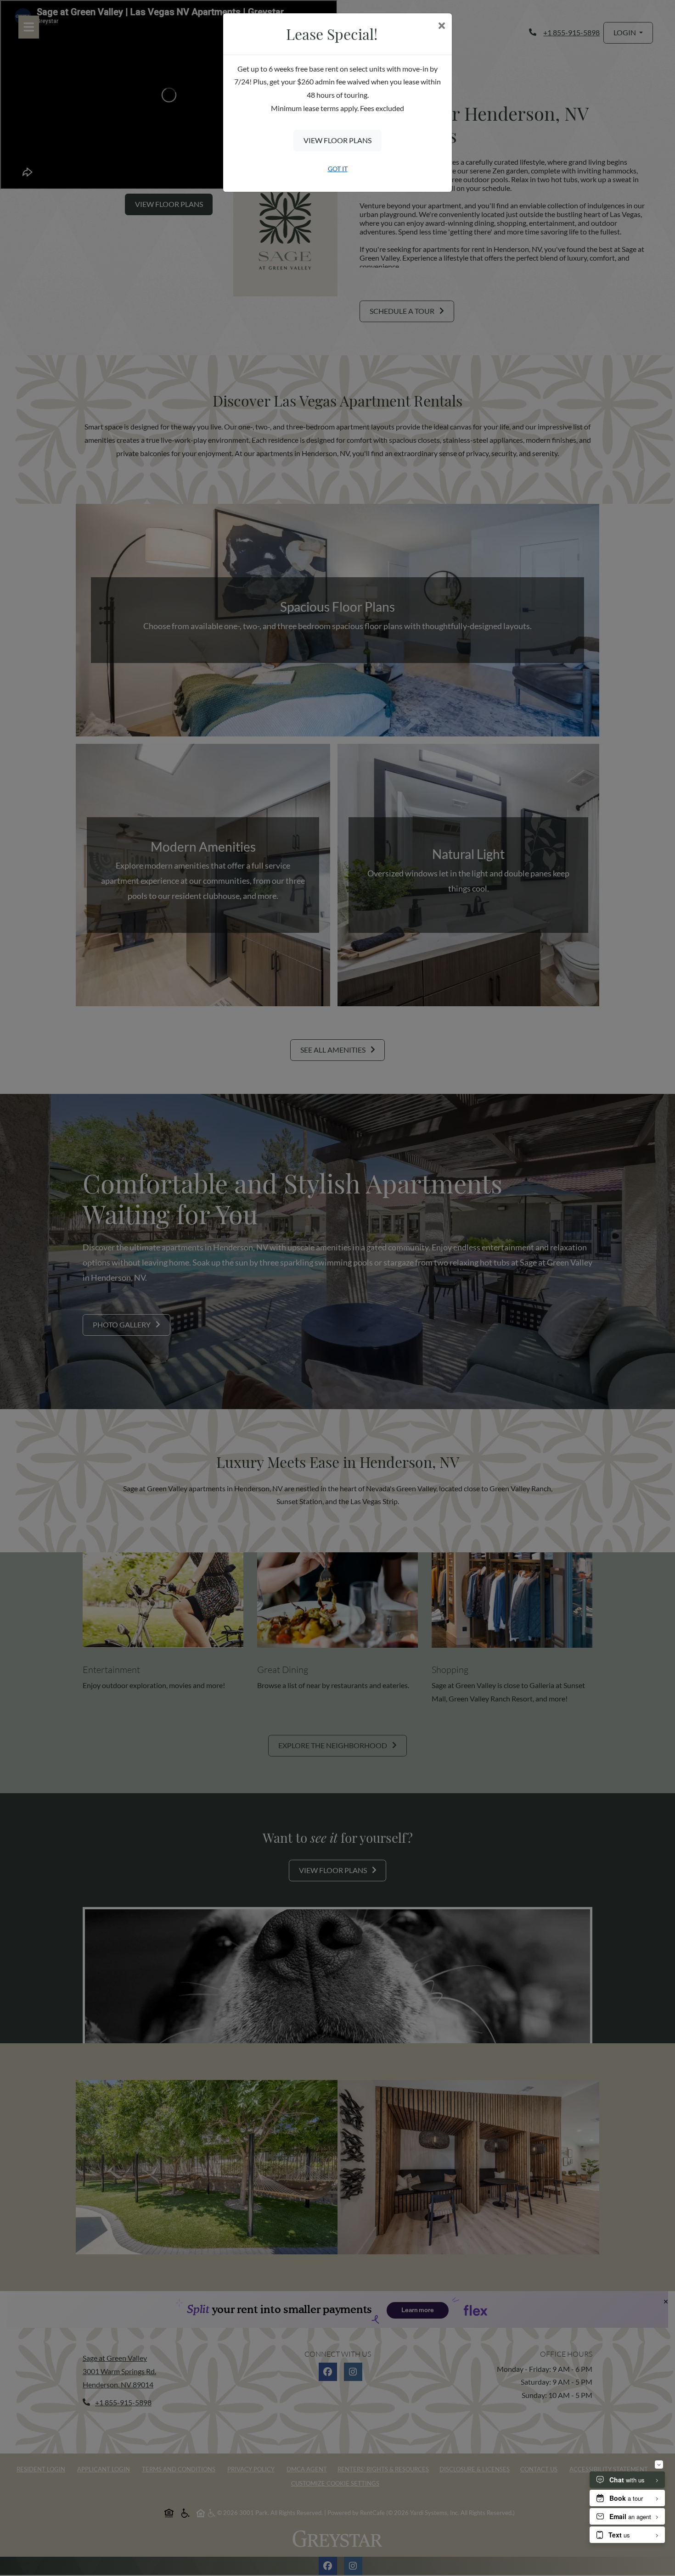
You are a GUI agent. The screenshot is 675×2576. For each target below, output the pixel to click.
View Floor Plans (337, 140)
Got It (338, 169)
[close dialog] (442, 26)
